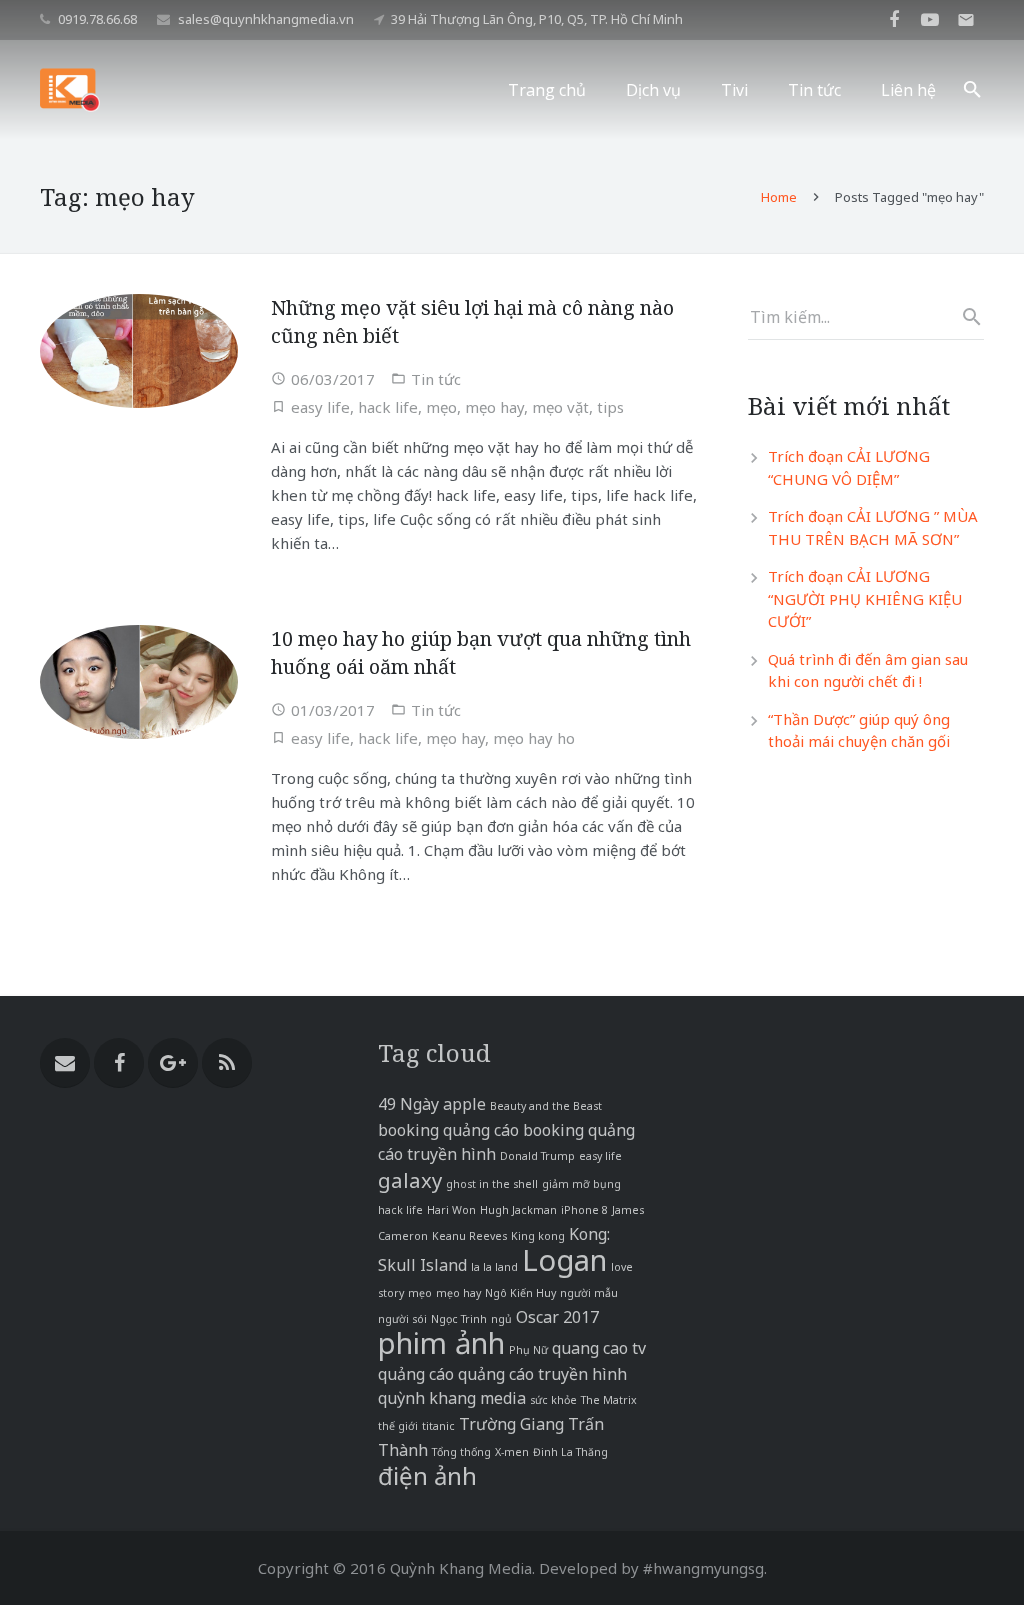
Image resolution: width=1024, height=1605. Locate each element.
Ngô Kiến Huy (520, 1293)
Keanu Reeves (469, 1236)
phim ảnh (441, 1343)
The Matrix (609, 1400)
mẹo (441, 407)
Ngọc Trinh (459, 1319)
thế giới (398, 1426)
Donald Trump (537, 1156)
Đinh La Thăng (570, 1452)
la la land (494, 1267)
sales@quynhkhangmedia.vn (266, 19)
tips (610, 407)
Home (779, 197)
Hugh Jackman (518, 1210)
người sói (402, 1319)
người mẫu (589, 1293)
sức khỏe (553, 1400)
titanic (438, 1426)
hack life (388, 407)
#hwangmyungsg (703, 1568)
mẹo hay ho (534, 738)
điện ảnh (427, 1475)
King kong (538, 1236)
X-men (512, 1452)
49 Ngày (408, 1104)
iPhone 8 (584, 1210)
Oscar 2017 (557, 1317)
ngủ (501, 1319)
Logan (564, 1260)
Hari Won (451, 1210)
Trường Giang (511, 1424)
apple (464, 1104)
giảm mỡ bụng (581, 1184)
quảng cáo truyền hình (542, 1374)
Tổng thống (461, 1452)
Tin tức (436, 379)
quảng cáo (416, 1374)
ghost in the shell (492, 1184)
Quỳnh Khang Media (461, 1568)
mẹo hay (494, 407)
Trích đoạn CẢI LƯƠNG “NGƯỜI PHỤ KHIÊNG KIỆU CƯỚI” (865, 598)
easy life (320, 407)
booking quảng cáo (448, 1130)
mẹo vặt (560, 407)
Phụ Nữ (528, 1350)
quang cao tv (599, 1348)
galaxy (410, 1180)
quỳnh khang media (452, 1398)
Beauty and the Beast (546, 1106)
